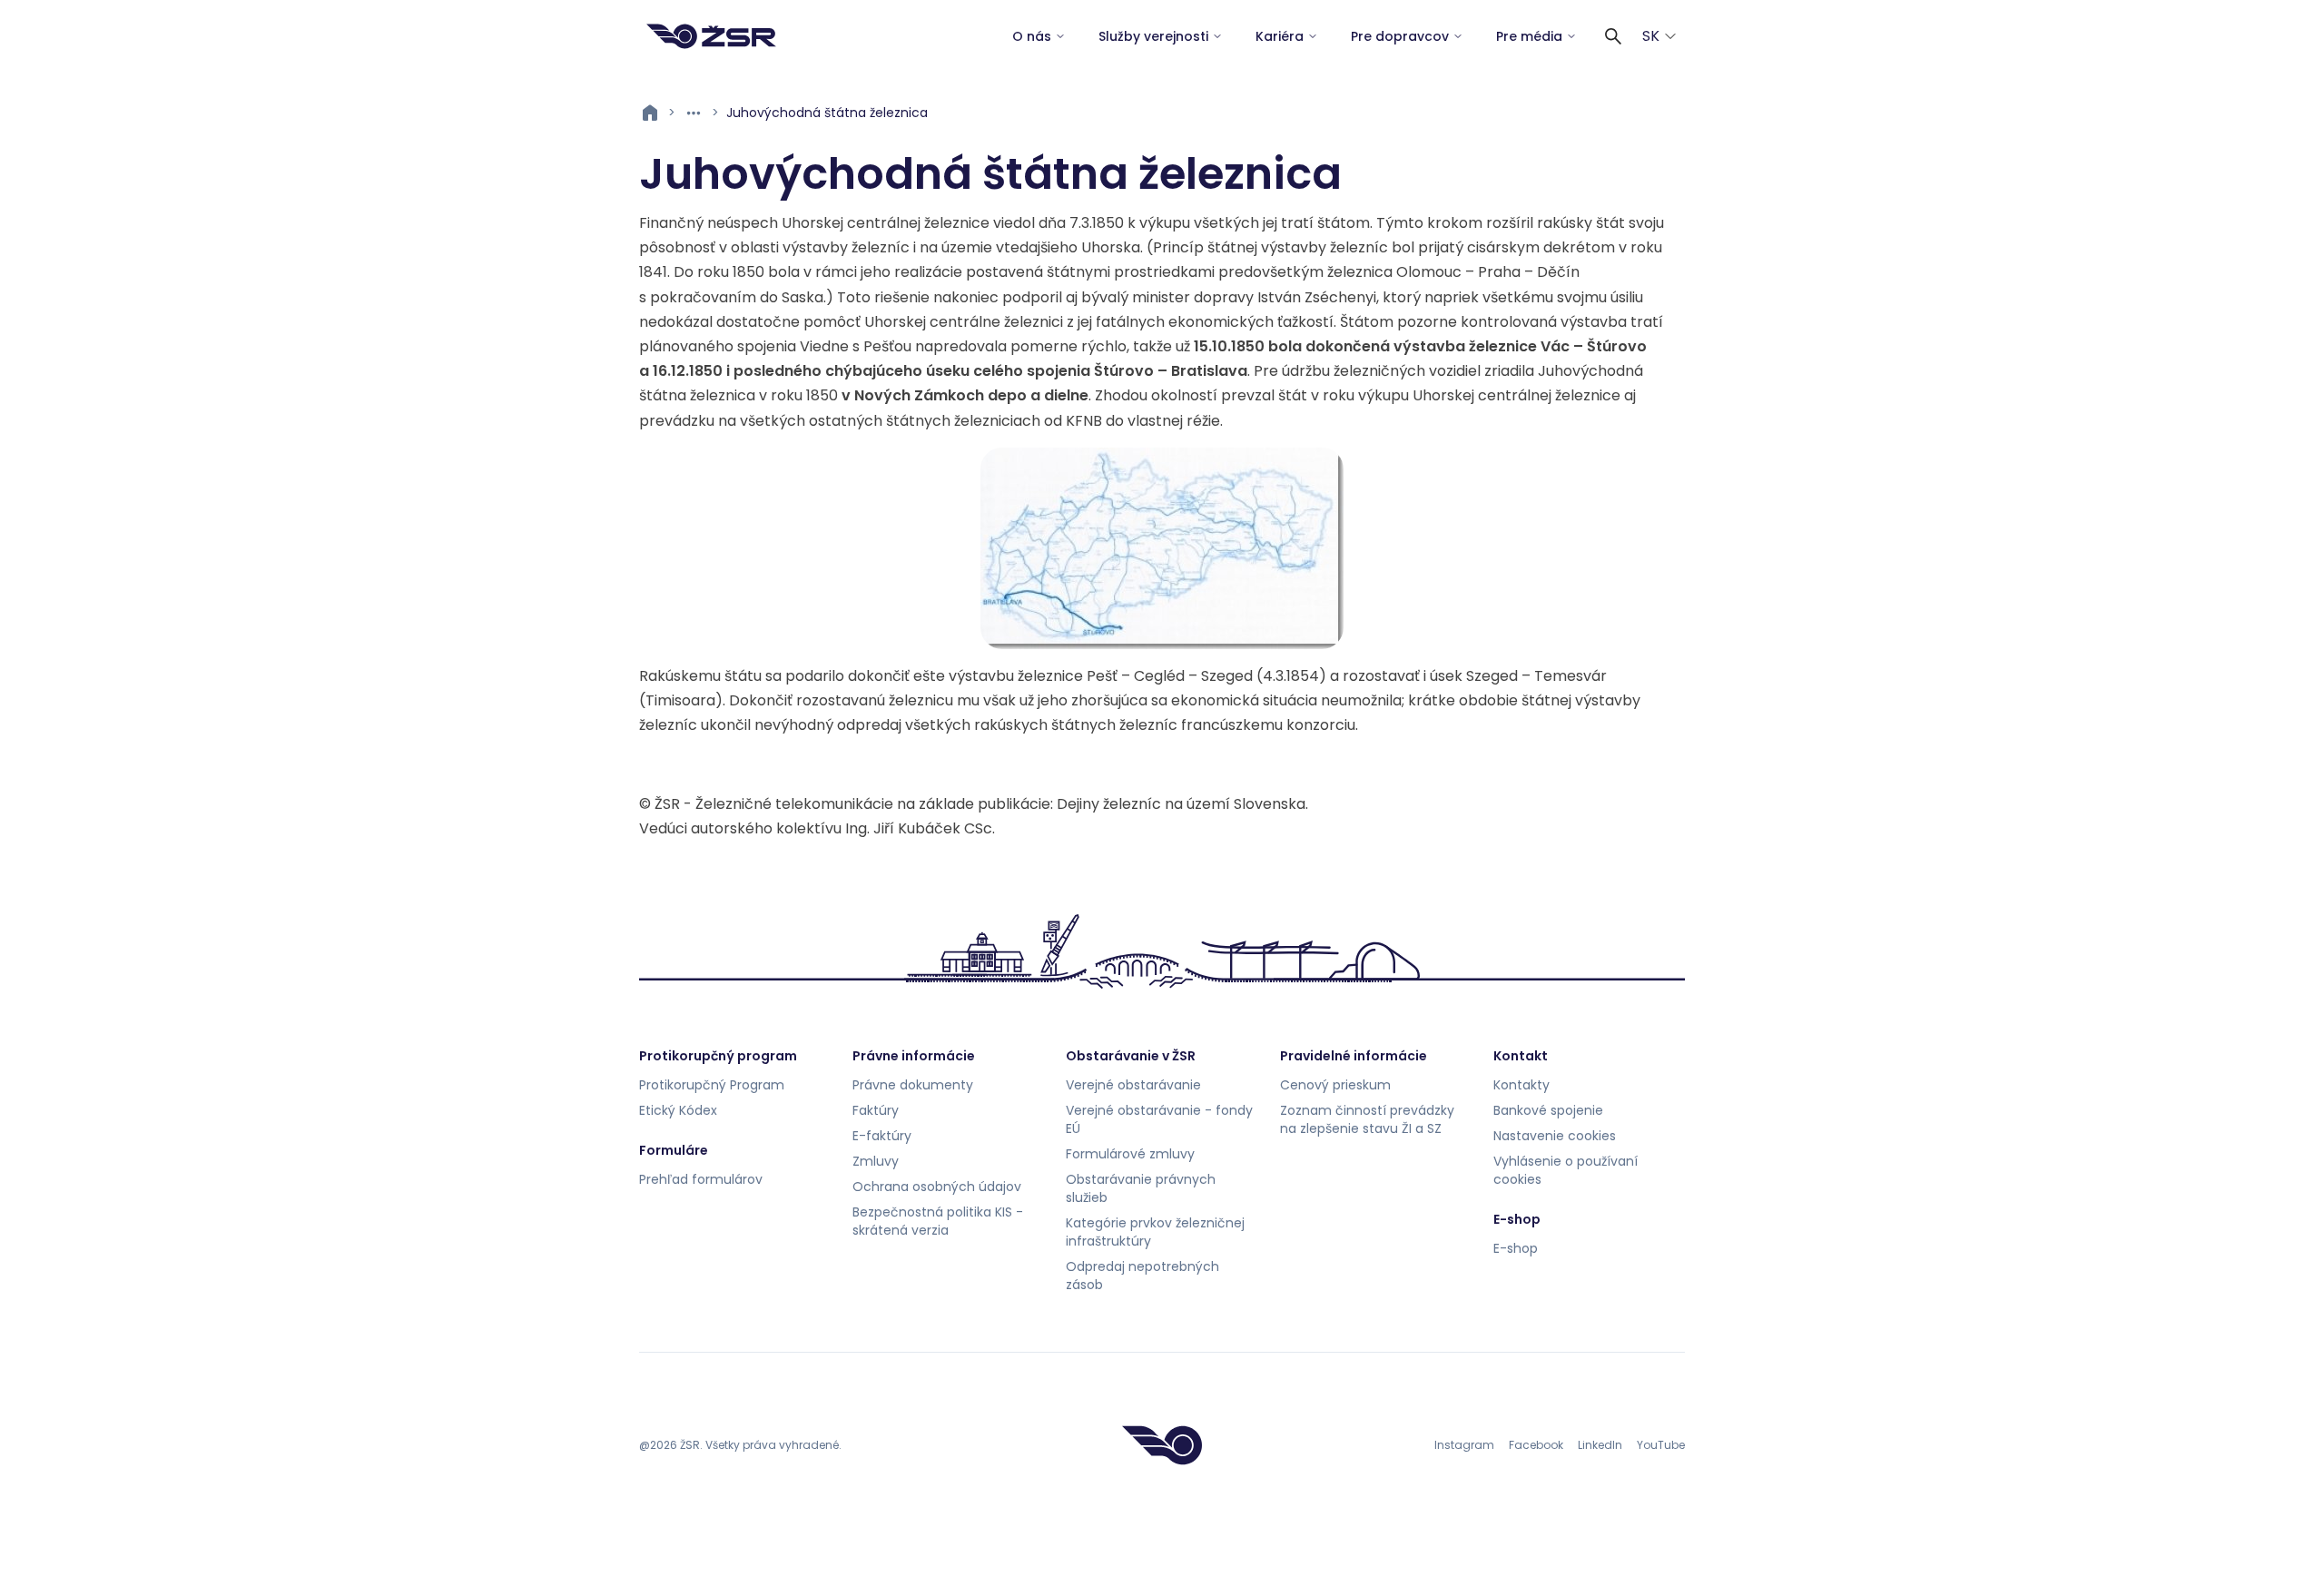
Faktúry (876, 1110)
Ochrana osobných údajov (937, 1187)
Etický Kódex (678, 1110)
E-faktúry (882, 1136)
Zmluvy (876, 1161)
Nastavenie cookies (1555, 1136)
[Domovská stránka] (711, 36)
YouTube (1661, 1445)
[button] (1613, 36)
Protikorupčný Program (712, 1085)
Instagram (1464, 1445)
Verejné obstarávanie (1133, 1085)
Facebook (1536, 1445)
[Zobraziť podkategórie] (694, 113)
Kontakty (1521, 1085)
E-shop (1516, 1248)
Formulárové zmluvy (1130, 1154)
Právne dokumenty (913, 1085)
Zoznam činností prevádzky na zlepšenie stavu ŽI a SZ (1367, 1119)
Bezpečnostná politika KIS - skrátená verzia (938, 1221)
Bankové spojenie (1548, 1110)
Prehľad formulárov (701, 1179)
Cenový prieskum (1335, 1085)
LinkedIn (1600, 1445)
